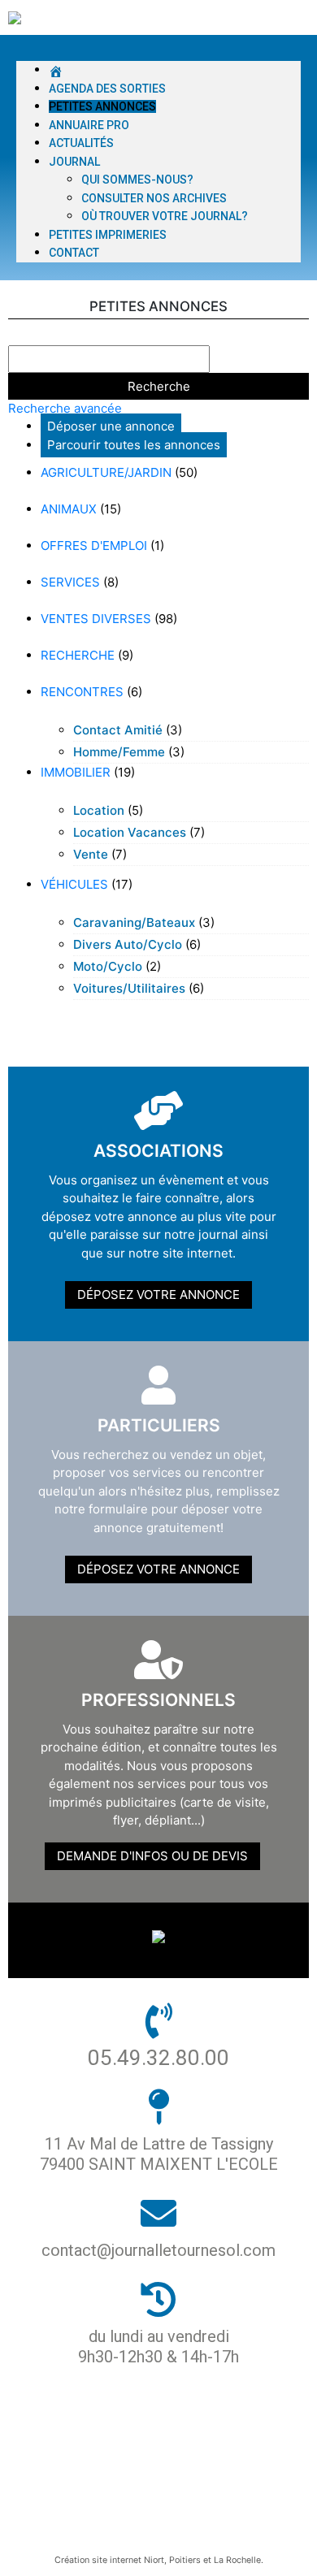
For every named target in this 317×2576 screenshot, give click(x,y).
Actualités (81, 143)
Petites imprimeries (108, 235)
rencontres (82, 692)
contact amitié (118, 730)
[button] (158, 52)
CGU (152, 2500)
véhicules (74, 884)
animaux (69, 509)
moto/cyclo (108, 966)
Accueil (152, 2417)
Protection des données (152, 2445)
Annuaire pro (89, 125)
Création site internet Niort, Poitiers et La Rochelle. (159, 2560)
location (99, 810)
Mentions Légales (152, 2472)
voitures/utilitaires (129, 988)
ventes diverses (96, 619)
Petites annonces (102, 106)
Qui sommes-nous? (137, 180)
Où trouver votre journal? (165, 216)
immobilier (76, 772)
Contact (74, 253)
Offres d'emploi (94, 546)
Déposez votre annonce (158, 1294)
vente (91, 854)
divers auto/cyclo (128, 944)
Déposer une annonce (111, 426)
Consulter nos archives (154, 198)
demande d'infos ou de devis (152, 1856)
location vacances (130, 832)
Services (70, 582)
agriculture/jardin (106, 472)
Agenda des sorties (107, 89)
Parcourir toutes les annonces (134, 445)
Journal (74, 162)
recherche (78, 655)
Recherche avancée (65, 408)
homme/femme (119, 752)
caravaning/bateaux (134, 922)
